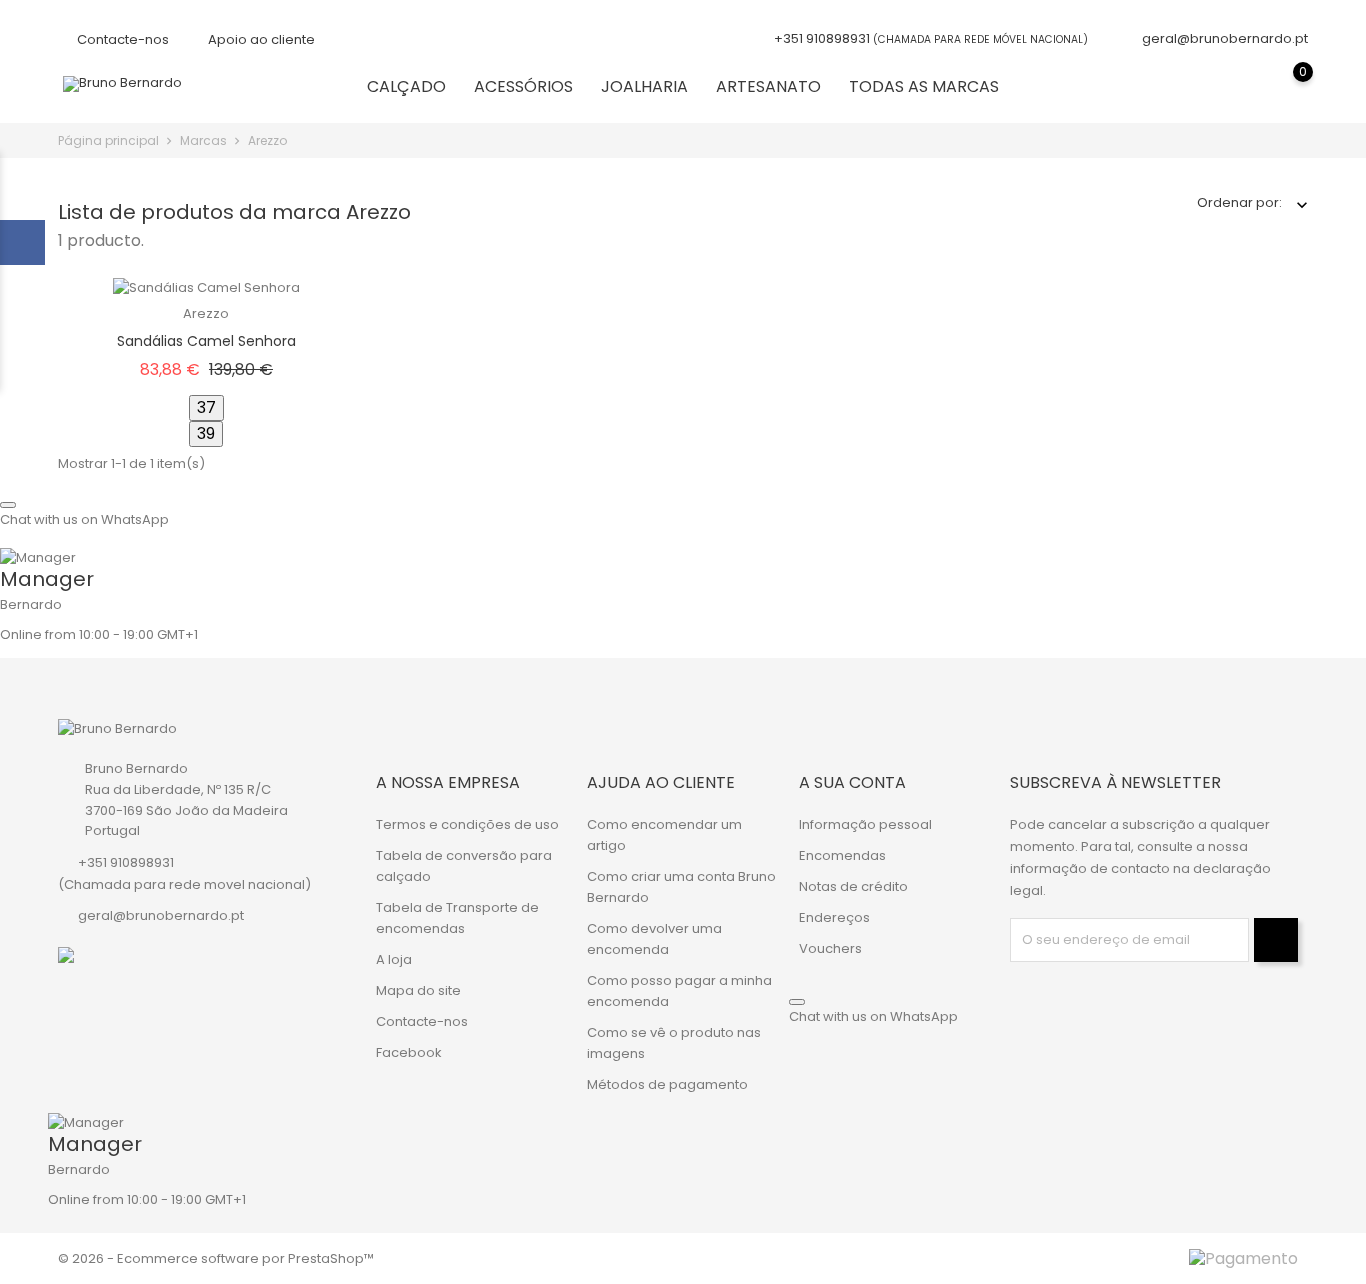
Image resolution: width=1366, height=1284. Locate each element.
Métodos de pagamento (667, 1084)
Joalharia (644, 86)
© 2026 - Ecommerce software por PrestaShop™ (216, 1258)
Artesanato (768, 86)
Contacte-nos (121, 39)
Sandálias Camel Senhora (206, 341)
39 (206, 433)
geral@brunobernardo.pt (1225, 38)
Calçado (406, 86)
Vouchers (830, 948)
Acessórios (523, 86)
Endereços (834, 917)
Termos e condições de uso (467, 824)
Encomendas (842, 855)
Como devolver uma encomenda (654, 939)
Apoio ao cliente (260, 39)
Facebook (409, 1052)
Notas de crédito (853, 886)
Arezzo (206, 313)
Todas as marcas (924, 86)
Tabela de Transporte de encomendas (457, 918)
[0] (1283, 86)
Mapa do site (418, 990)
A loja (394, 959)
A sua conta (852, 782)
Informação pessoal (865, 824)
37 (206, 407)
